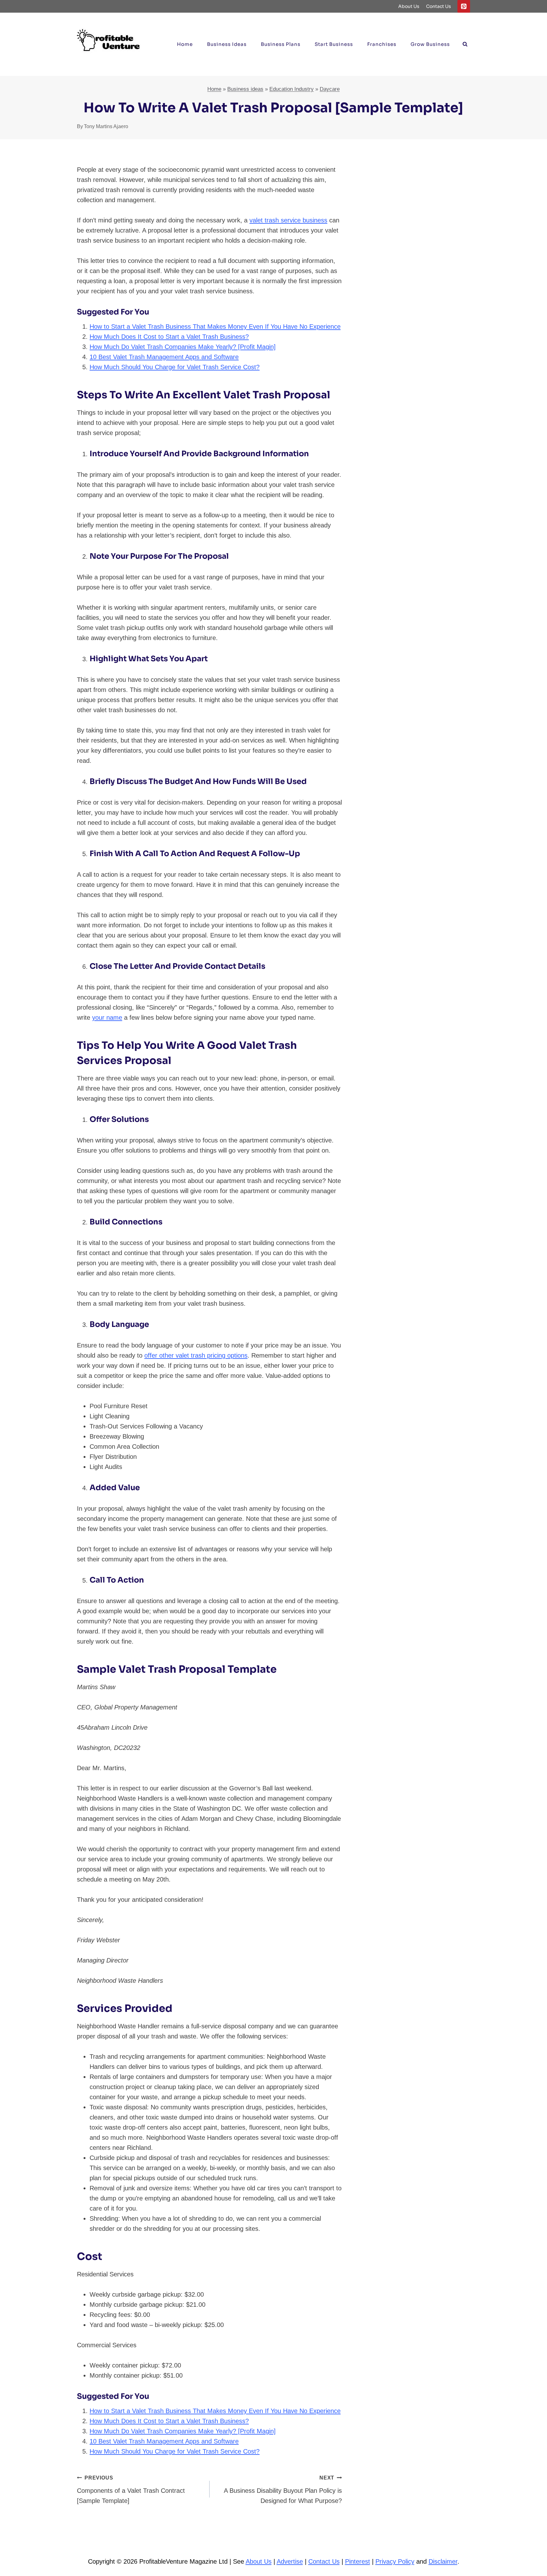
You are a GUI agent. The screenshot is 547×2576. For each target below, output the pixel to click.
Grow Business (430, 44)
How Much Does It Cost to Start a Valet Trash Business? (169, 337)
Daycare (330, 89)
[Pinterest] (464, 6)
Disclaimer (443, 2561)
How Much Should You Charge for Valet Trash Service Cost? (175, 367)
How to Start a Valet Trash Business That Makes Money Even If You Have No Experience (215, 327)
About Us (409, 6)
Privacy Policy (395, 2561)
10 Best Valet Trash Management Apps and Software (164, 357)
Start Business (334, 44)
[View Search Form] (465, 44)
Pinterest (358, 2561)
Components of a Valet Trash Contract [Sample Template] (131, 2490)
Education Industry (292, 89)
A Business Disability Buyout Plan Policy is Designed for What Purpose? (283, 2490)
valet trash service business (288, 220)
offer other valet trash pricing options (196, 1355)
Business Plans (281, 44)
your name (107, 1017)
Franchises (382, 44)
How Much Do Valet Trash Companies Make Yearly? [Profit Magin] (183, 347)
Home (185, 44)
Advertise (290, 2561)
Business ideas (227, 44)
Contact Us (439, 6)
